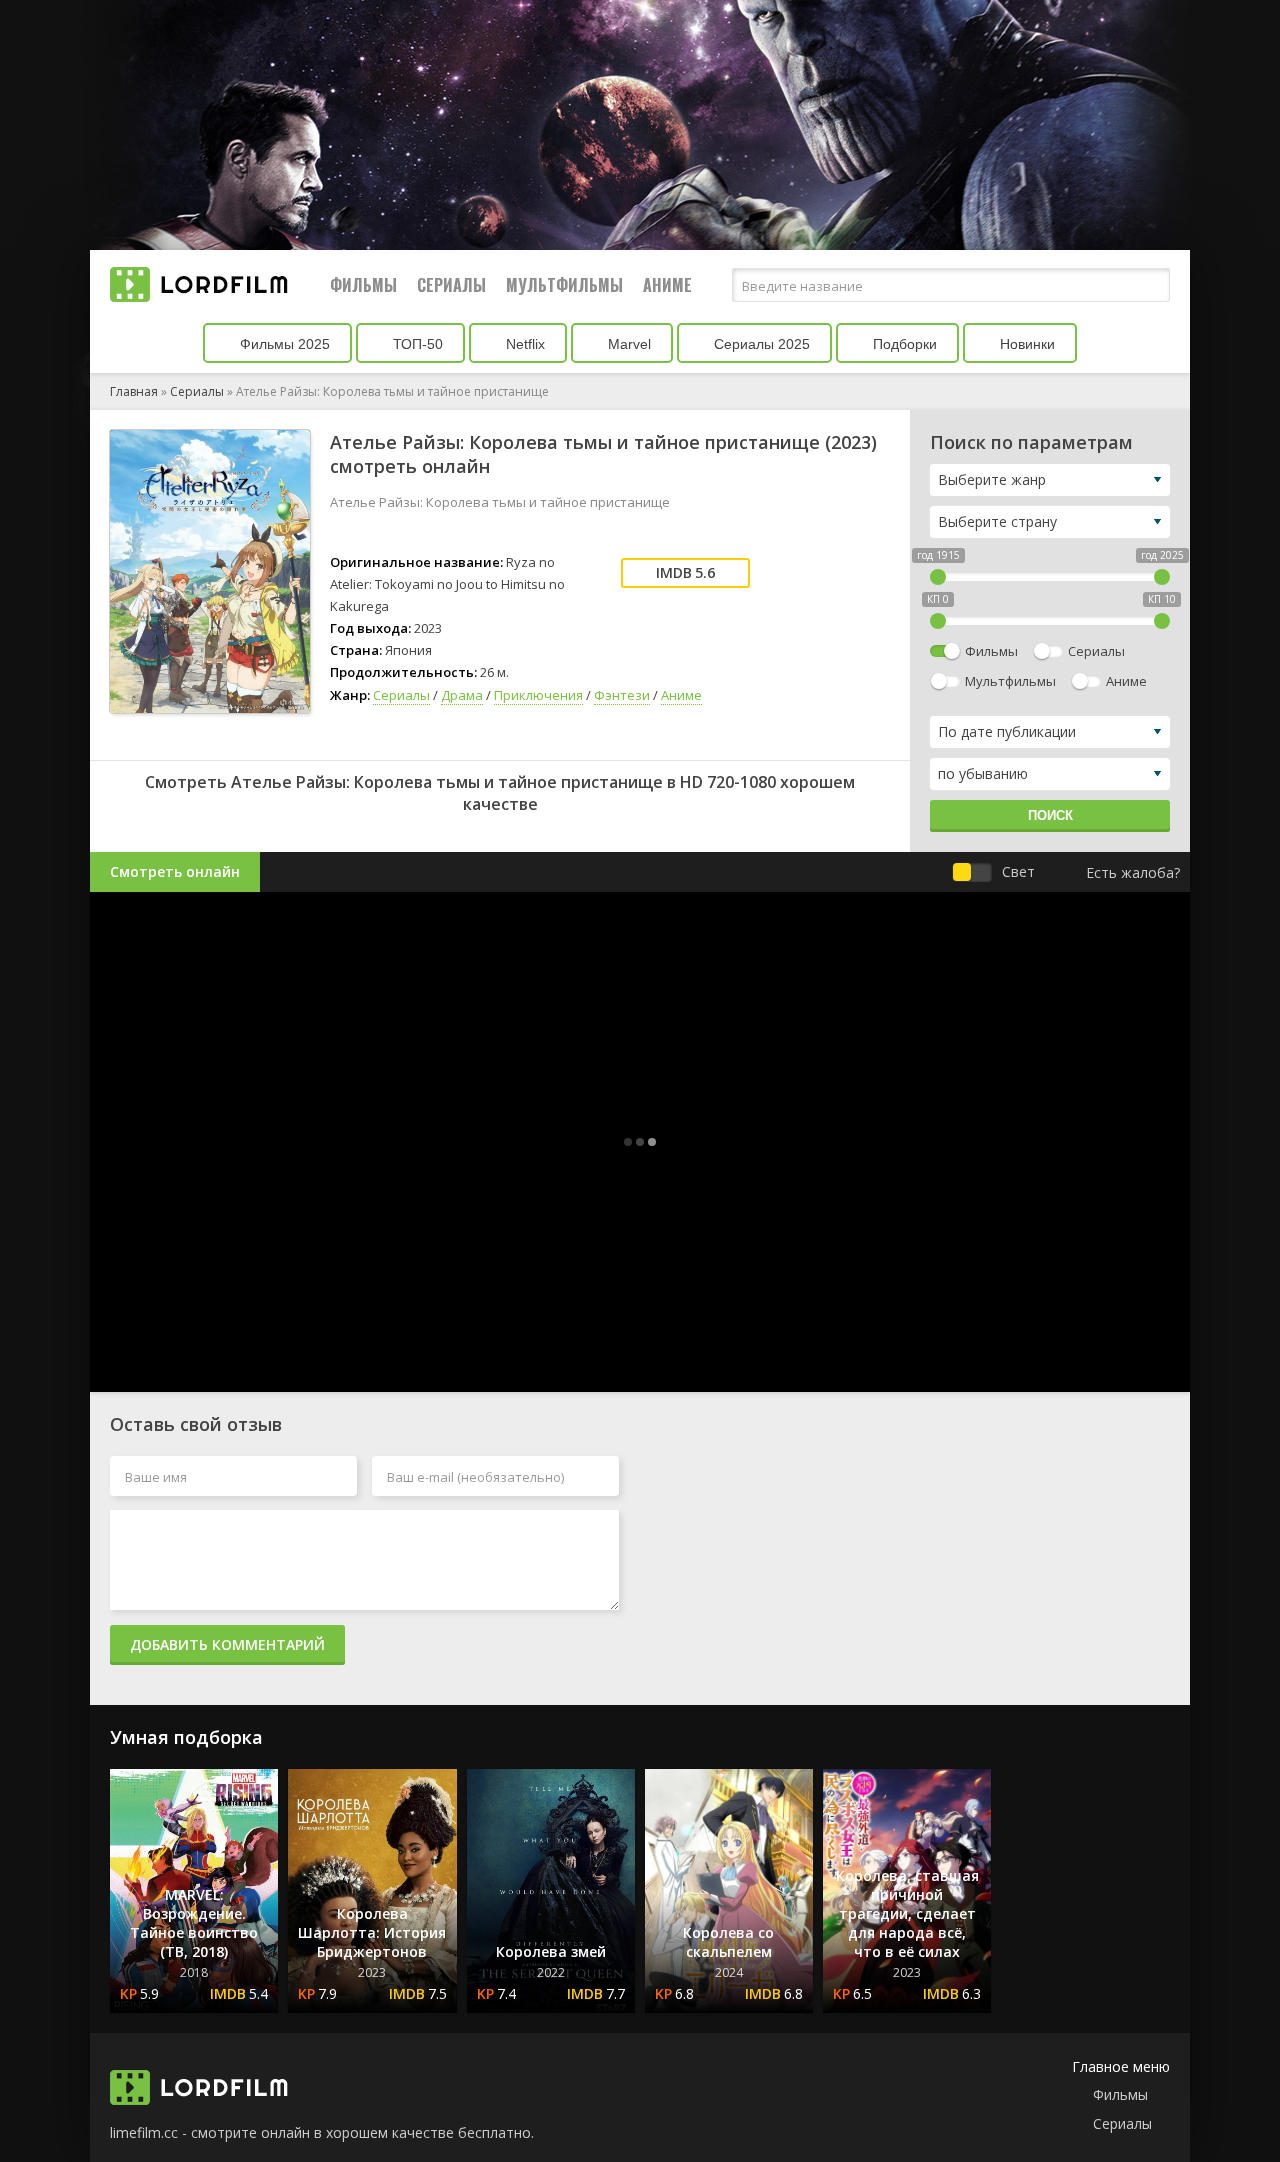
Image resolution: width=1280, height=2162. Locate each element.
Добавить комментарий (227, 1644)
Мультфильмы (564, 285)
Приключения (538, 695)
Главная (134, 391)
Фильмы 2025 (283, 344)
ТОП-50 (416, 344)
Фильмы (363, 285)
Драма (462, 695)
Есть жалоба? (1133, 872)
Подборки (903, 344)
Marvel (627, 344)
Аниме (667, 285)
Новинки (1025, 344)
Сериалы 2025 (760, 344)
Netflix (523, 344)
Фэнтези (622, 695)
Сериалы (451, 285)
